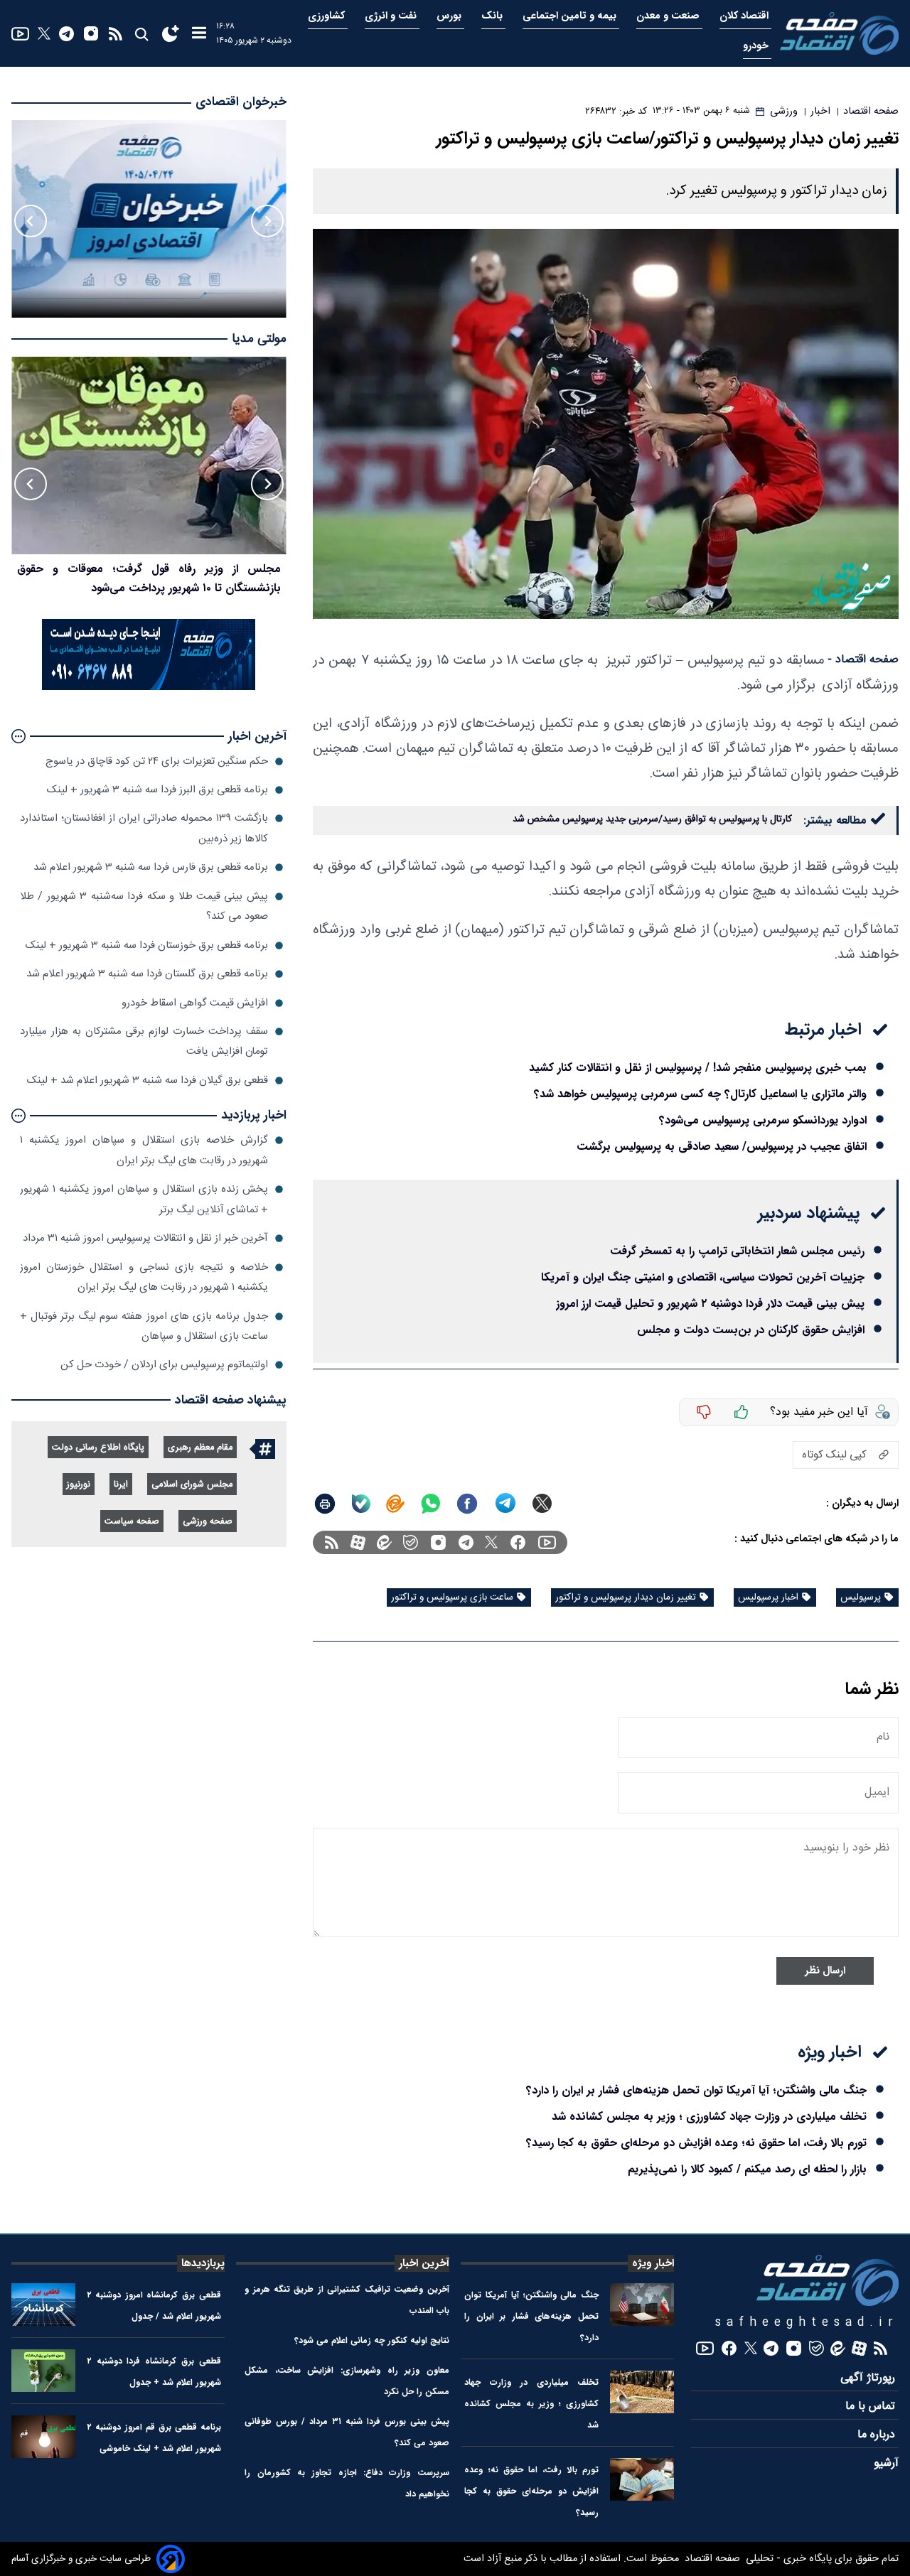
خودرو (757, 46)
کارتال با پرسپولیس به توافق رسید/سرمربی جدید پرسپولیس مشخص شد (652, 819)
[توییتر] (44, 33)
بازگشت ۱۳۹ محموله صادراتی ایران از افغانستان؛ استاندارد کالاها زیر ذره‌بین (144, 828)
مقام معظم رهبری (200, 1448)
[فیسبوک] (518, 1542)
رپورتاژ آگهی (869, 2378)
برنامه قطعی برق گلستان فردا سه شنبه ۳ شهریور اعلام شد (147, 974)
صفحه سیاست (132, 1522)
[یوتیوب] (20, 34)
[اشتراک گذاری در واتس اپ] (430, 1504)
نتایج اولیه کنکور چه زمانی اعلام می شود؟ (372, 2340)
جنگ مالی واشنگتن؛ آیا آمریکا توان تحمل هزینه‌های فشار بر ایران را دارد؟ (696, 2090)
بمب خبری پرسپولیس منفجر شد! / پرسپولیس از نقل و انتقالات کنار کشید (698, 1068)
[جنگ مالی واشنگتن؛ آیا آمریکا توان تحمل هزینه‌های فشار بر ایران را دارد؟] (642, 2305)
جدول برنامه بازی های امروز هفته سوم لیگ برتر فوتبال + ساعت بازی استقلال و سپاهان (144, 1326)
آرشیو (886, 2463)
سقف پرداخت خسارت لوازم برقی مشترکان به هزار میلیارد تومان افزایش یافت (144, 1041)
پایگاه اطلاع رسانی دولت (98, 1448)
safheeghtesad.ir (807, 2323)
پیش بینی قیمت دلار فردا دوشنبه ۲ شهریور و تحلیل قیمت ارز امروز (710, 1304)
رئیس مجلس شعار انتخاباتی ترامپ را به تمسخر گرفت (737, 1251)
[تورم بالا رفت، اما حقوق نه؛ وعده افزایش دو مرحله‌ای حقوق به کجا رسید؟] (642, 2479)
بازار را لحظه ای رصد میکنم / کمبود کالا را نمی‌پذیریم (747, 2169)
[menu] (199, 34)
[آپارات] (358, 1542)
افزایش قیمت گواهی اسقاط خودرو (195, 1003)
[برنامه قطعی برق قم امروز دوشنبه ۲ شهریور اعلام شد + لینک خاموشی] (43, 2437)
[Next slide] (31, 221)
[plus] (742, 1412)
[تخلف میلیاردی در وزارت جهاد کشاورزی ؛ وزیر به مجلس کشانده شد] (642, 2392)
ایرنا (121, 1485)
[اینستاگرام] (91, 33)
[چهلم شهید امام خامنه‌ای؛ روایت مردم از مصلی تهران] (149, 456)
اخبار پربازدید (254, 1115)
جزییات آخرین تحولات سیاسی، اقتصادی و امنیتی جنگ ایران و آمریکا (703, 1277)
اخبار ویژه (653, 2263)
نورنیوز (79, 1485)
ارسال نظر (825, 1971)
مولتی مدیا (259, 339)
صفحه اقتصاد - (863, 660)
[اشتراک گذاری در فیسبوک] (467, 1504)
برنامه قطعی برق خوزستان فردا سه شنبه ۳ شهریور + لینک (147, 945)
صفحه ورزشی (208, 1522)
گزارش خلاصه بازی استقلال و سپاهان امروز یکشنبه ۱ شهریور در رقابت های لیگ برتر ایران (144, 1150)
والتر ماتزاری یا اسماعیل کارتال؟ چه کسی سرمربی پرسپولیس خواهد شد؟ (700, 1094)
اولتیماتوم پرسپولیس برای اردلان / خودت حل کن (164, 1365)
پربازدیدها (203, 2263)
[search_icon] (141, 34)
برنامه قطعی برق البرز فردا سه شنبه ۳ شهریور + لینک (157, 790)
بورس (450, 16)
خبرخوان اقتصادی (241, 102)
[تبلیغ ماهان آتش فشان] (149, 688)
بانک (493, 16)
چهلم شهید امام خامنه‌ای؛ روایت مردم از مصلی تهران (159, 569)
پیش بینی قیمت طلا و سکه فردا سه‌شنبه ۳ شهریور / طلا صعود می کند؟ (144, 906)
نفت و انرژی (392, 16)
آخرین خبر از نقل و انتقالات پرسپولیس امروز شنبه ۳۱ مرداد (145, 1238)
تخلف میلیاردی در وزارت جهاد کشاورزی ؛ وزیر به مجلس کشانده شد (709, 2117)
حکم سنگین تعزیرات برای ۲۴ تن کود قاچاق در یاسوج (157, 761)
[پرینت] (325, 1504)
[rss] (116, 34)
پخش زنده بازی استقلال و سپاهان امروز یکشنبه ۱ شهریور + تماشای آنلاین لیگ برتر (144, 1199)
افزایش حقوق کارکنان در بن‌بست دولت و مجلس (751, 1330)
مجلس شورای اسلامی (192, 1485)
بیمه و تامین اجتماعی (571, 16)
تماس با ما (872, 2407)
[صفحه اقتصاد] (839, 33)
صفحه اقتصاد (711, 2559)
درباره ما (878, 2435)
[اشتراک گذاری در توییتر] (542, 1503)
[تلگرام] (66, 34)
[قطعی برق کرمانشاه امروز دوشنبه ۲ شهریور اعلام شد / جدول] (43, 2305)
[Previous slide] (267, 221)
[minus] (704, 1412)
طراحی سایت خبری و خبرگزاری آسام (81, 2559)
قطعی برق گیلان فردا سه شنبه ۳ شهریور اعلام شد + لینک (148, 1080)
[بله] (361, 1504)
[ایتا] (395, 1504)
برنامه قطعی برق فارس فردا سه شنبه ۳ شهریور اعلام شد (151, 867)
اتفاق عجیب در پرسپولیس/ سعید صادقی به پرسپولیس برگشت (722, 1147)
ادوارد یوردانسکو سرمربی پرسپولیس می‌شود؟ (763, 1120)
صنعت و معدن (669, 16)
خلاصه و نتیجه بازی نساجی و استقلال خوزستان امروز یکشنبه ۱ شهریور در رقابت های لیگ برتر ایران (144, 1277)
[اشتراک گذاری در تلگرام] (506, 1503)
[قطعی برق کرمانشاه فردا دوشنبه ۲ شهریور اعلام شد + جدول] (43, 2371)
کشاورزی (328, 16)
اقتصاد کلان (745, 16)
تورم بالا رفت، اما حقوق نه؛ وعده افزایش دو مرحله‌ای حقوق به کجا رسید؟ (696, 2143)
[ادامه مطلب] (18, 736)
